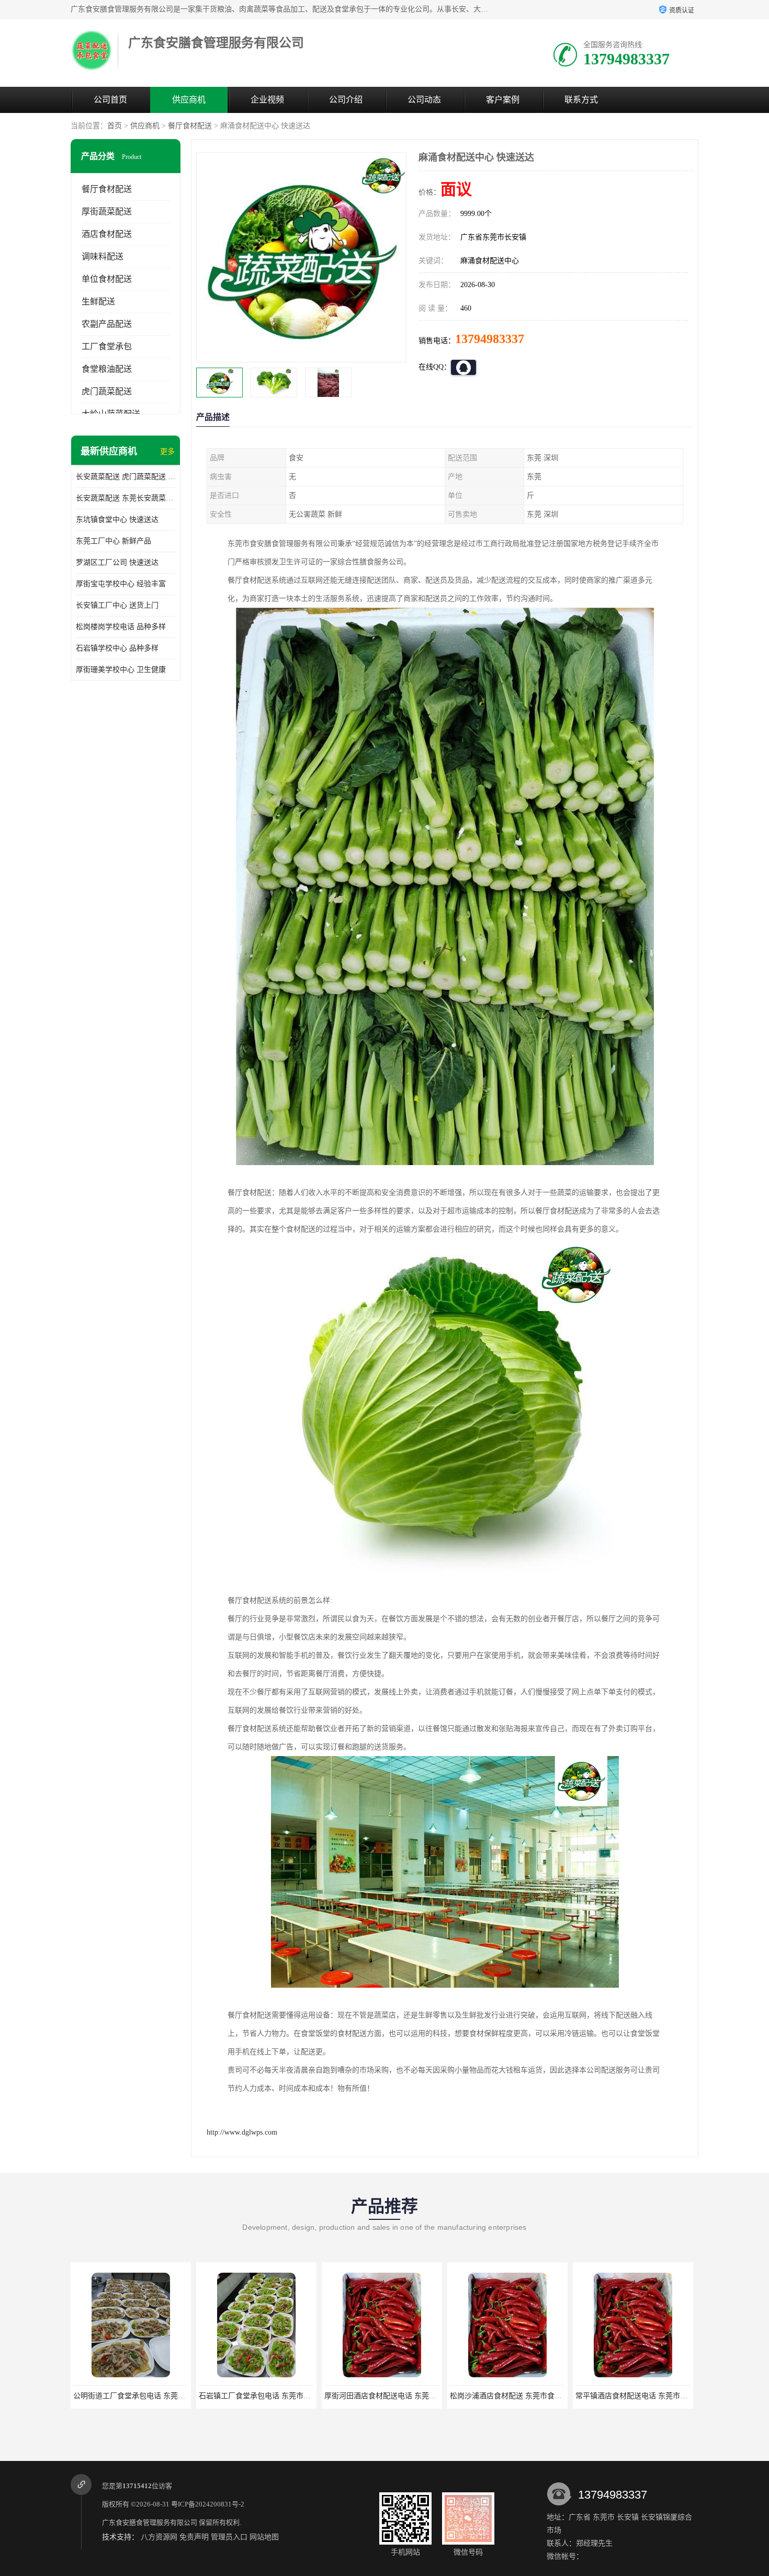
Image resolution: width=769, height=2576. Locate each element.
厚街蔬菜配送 (107, 212)
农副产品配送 (107, 324)
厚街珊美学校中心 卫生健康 (121, 670)
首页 (115, 126)
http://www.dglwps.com (242, 2132)
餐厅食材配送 (190, 126)
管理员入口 (229, 2537)
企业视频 (267, 100)
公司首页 (110, 100)
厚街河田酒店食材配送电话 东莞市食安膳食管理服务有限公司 (299, 2396)
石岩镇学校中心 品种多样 (117, 648)
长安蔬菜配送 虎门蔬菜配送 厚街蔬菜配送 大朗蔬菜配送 (126, 477)
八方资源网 (159, 2537)
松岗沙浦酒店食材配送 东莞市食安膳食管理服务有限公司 (417, 2396)
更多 (167, 452)
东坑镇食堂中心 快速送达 (117, 520)
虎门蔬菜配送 (107, 391)
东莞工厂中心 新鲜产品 (114, 541)
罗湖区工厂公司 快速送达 (117, 562)
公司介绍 (346, 100)
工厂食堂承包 (107, 346)
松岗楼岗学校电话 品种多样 (121, 627)
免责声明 (194, 2537)
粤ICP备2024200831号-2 (208, 2504)
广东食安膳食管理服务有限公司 (150, 2522)
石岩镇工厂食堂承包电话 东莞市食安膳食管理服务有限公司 (169, 2396)
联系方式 (581, 100)
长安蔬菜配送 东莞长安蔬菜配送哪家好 (126, 498)
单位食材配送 (107, 279)
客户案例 (503, 100)
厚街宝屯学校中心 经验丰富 (121, 584)
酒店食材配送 (107, 234)
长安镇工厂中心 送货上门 (117, 605)
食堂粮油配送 (107, 369)
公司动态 (424, 100)
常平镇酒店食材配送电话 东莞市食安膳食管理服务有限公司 (546, 2396)
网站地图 (264, 2537)
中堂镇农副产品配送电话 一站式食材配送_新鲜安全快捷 (666, 2396)
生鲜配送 (98, 301)
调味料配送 (103, 257)
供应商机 (189, 100)
